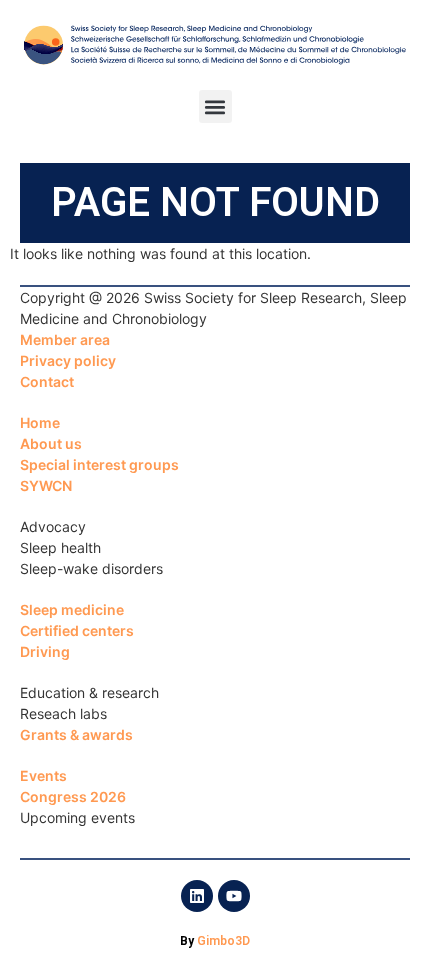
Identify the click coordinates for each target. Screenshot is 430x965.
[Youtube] (234, 896)
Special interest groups (99, 464)
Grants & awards (76, 734)
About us (51, 443)
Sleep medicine (72, 609)
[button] (215, 106)
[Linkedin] (197, 896)
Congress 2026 (73, 796)
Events (43, 775)
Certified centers (77, 630)
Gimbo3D (223, 941)
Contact (47, 381)
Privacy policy (68, 360)
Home (40, 422)
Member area (65, 339)
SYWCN (46, 485)
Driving (45, 651)
